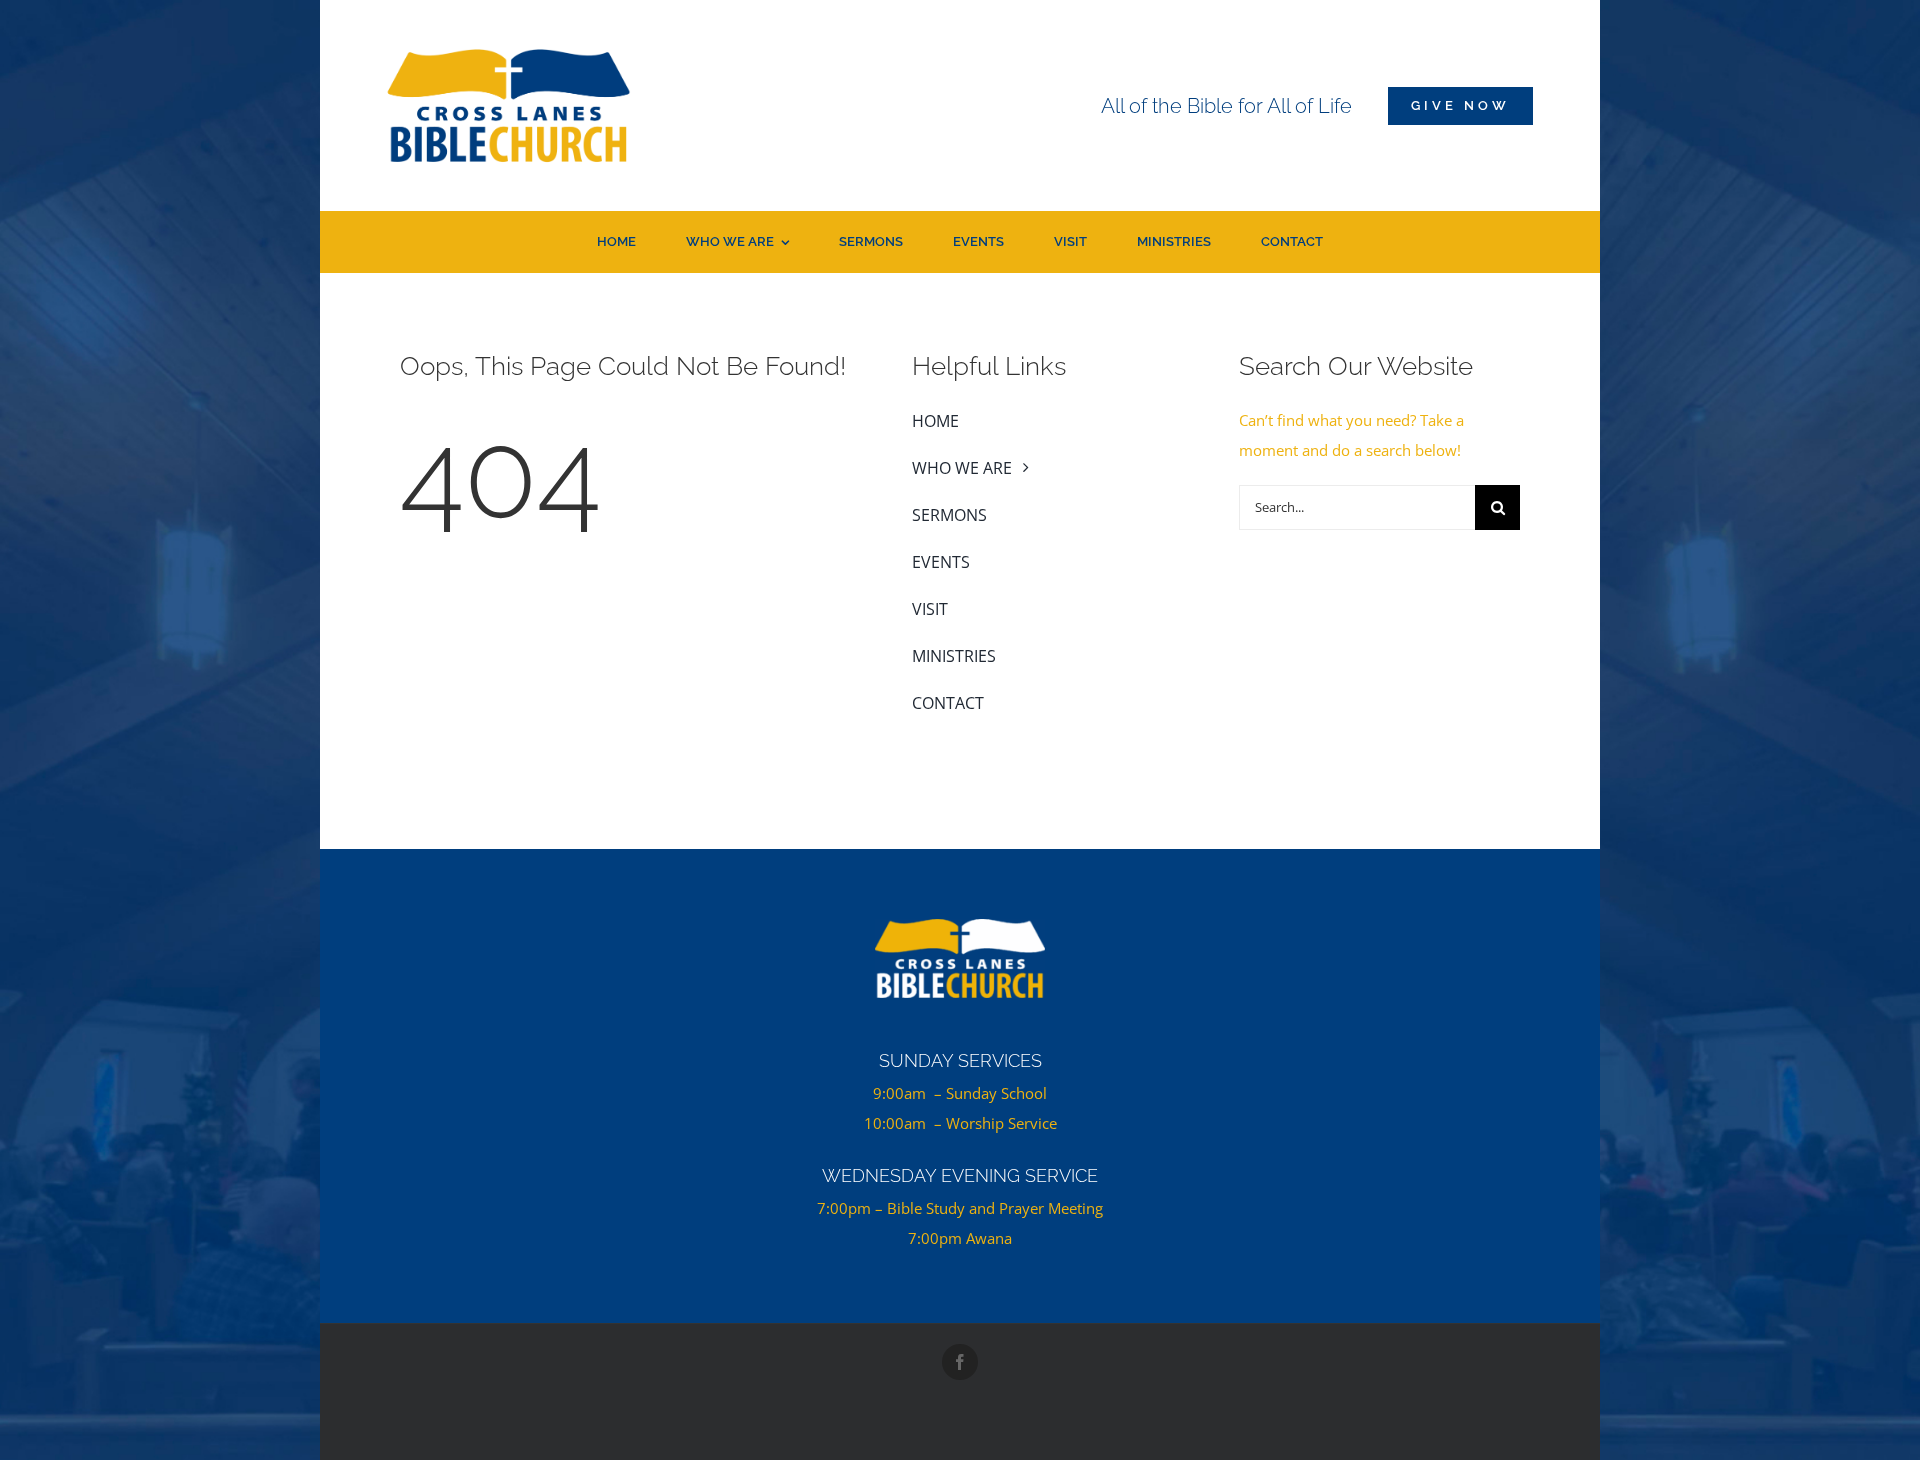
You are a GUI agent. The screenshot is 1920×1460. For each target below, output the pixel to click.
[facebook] (960, 1362)
